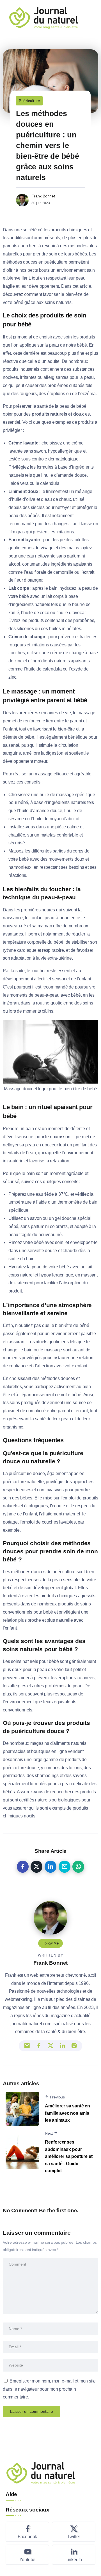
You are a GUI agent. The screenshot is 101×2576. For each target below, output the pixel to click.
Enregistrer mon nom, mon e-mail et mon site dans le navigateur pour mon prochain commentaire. (49, 2389)
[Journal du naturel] (43, 17)
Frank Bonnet (43, 196)
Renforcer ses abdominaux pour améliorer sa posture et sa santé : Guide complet (69, 2156)
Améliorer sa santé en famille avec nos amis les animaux (67, 2113)
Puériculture (29, 101)
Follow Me (50, 1943)
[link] (23, 1867)
